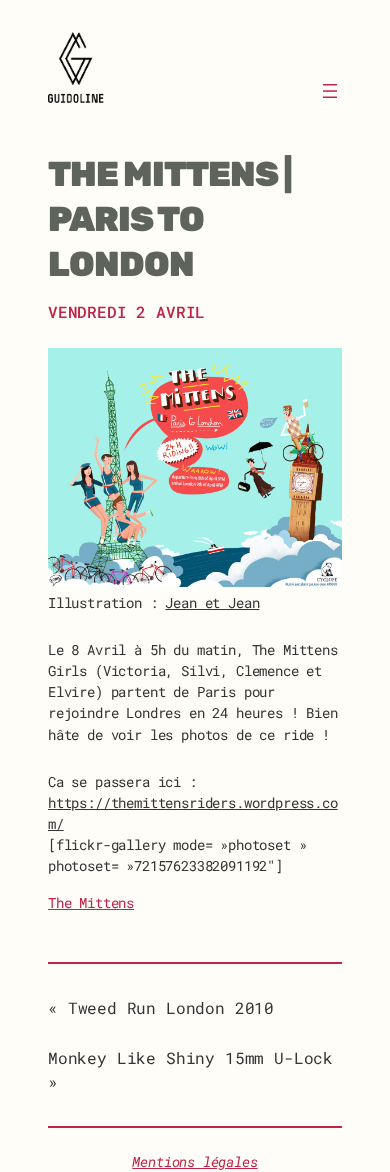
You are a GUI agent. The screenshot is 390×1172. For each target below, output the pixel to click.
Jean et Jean (212, 602)
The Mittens (91, 902)
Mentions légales (194, 1162)
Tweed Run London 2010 (171, 1007)
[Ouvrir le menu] (330, 91)
